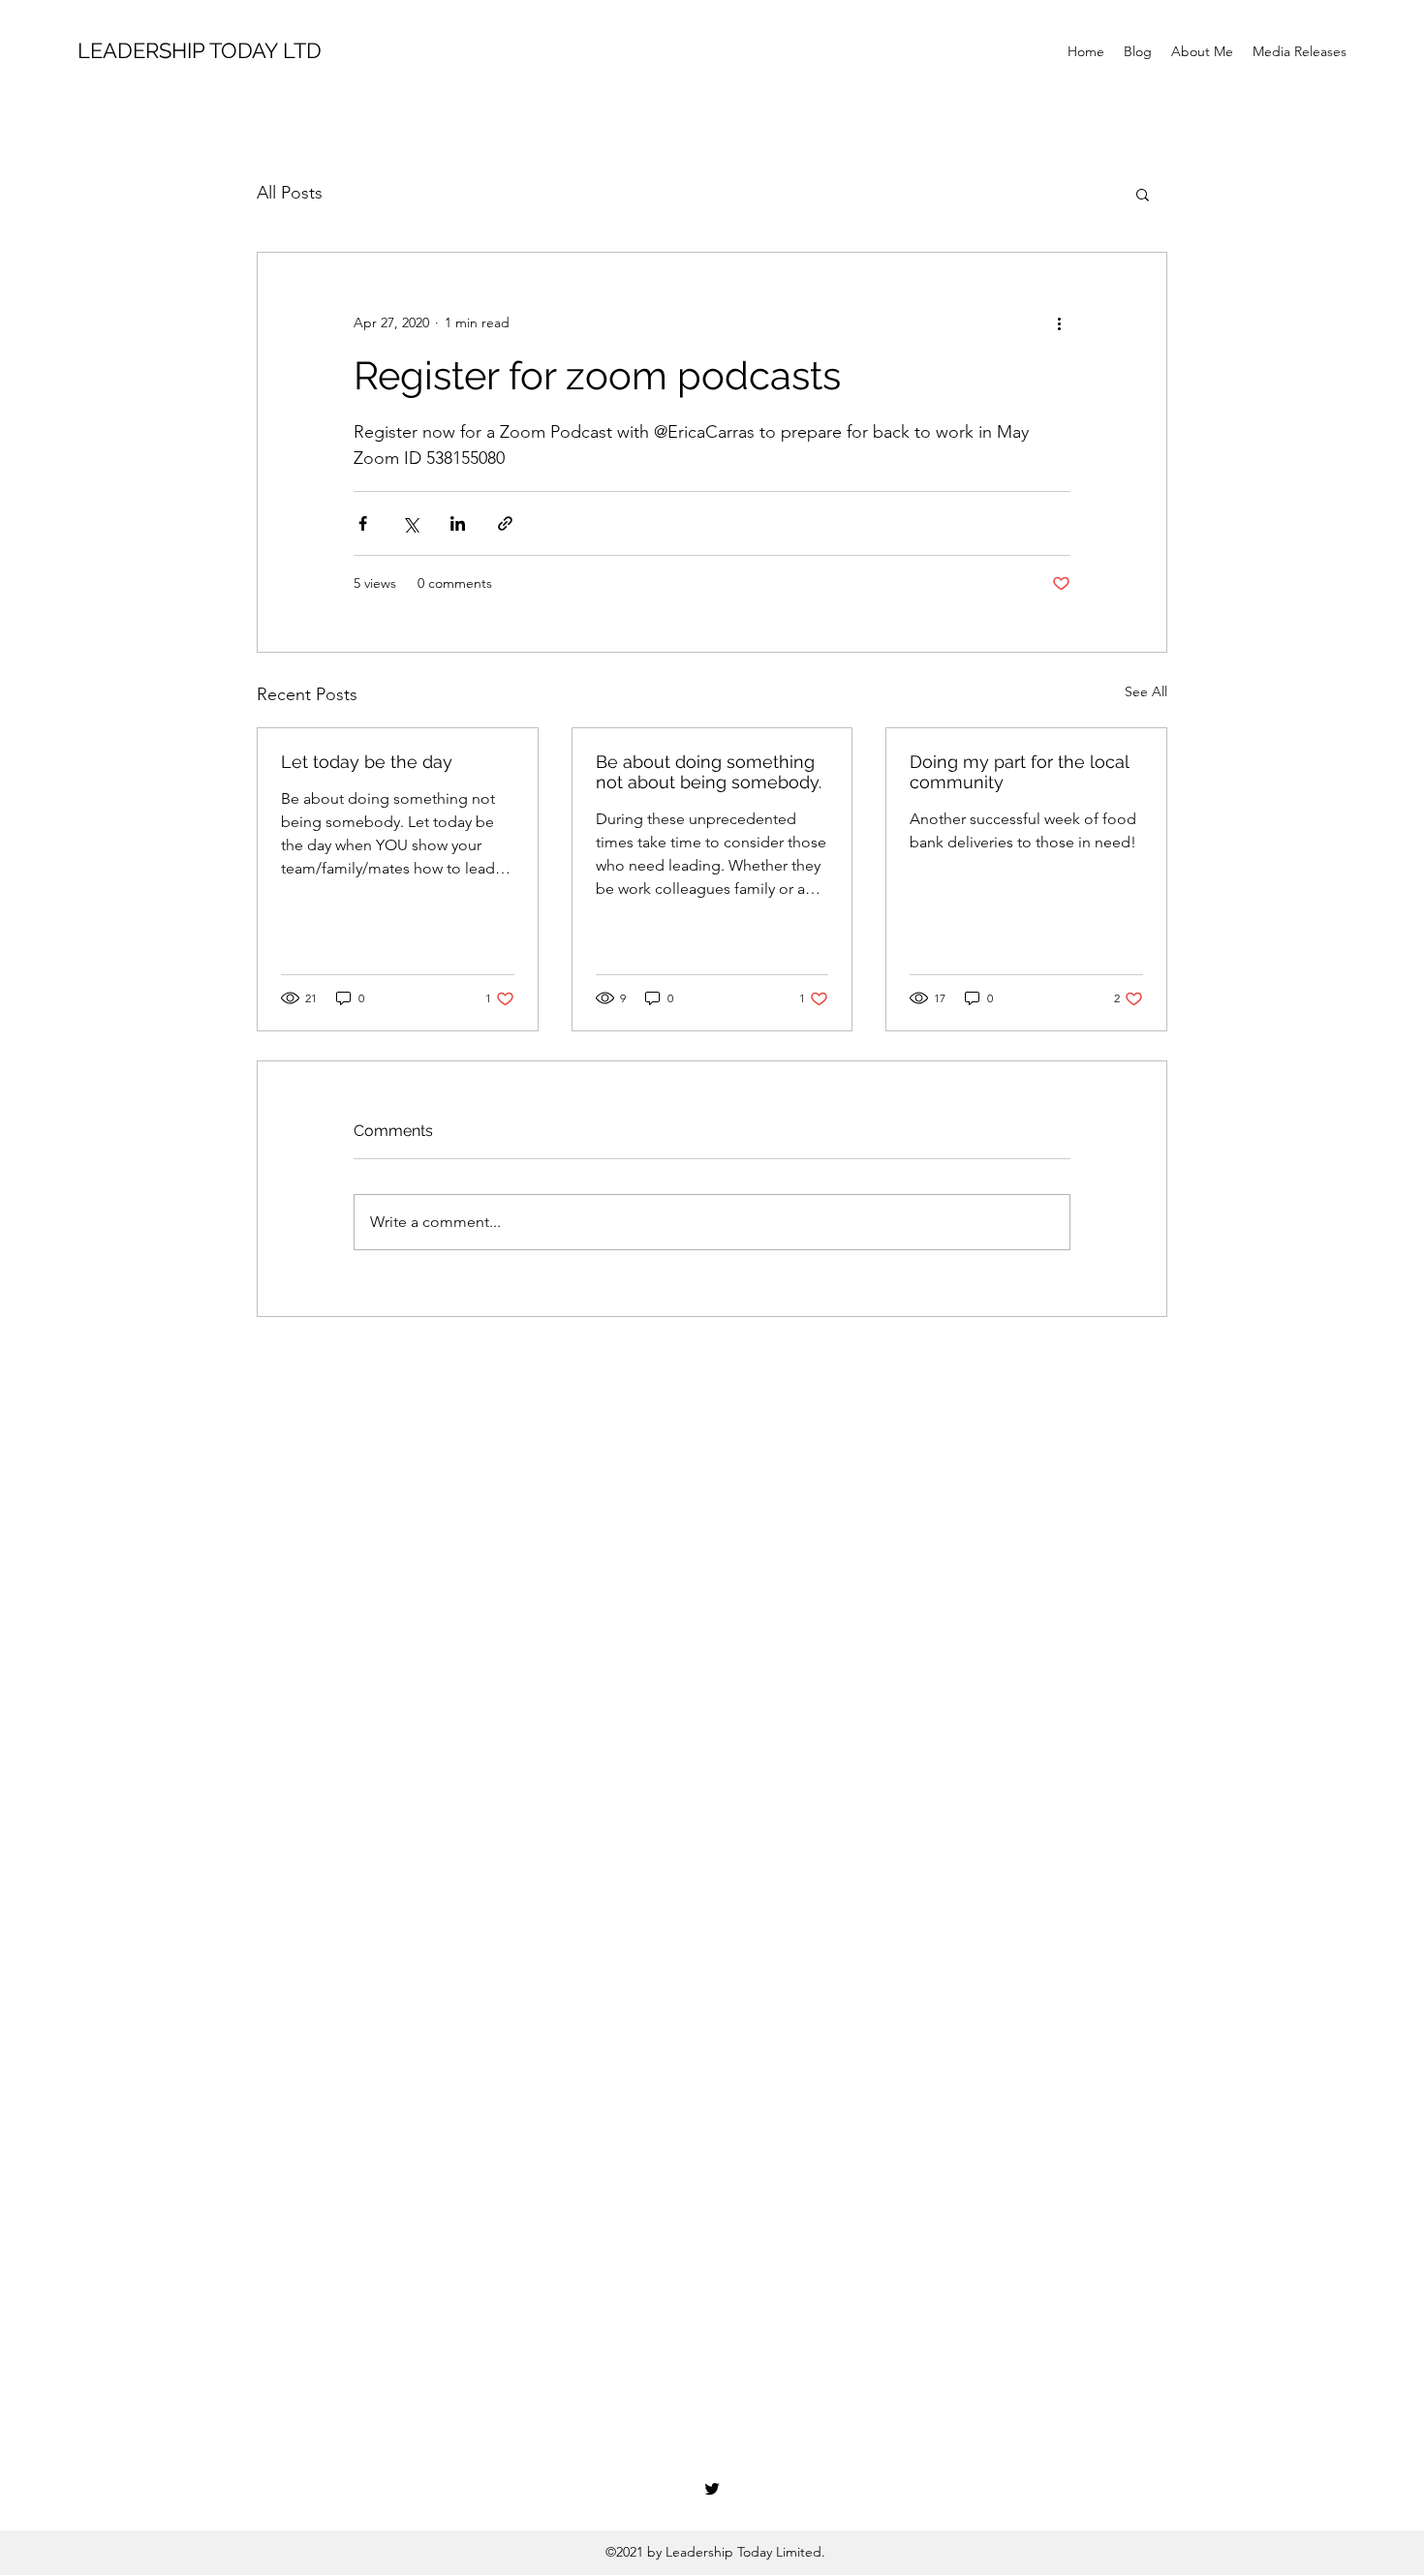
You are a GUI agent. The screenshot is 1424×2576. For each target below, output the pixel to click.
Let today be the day (367, 762)
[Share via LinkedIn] (458, 523)
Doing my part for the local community (1019, 772)
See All (1146, 691)
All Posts (290, 193)
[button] (1143, 194)
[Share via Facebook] (363, 523)
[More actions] (1059, 322)
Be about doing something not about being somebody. (709, 772)
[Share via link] (505, 523)
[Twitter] (712, 2489)
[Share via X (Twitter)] (410, 523)
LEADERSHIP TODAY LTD (200, 50)
